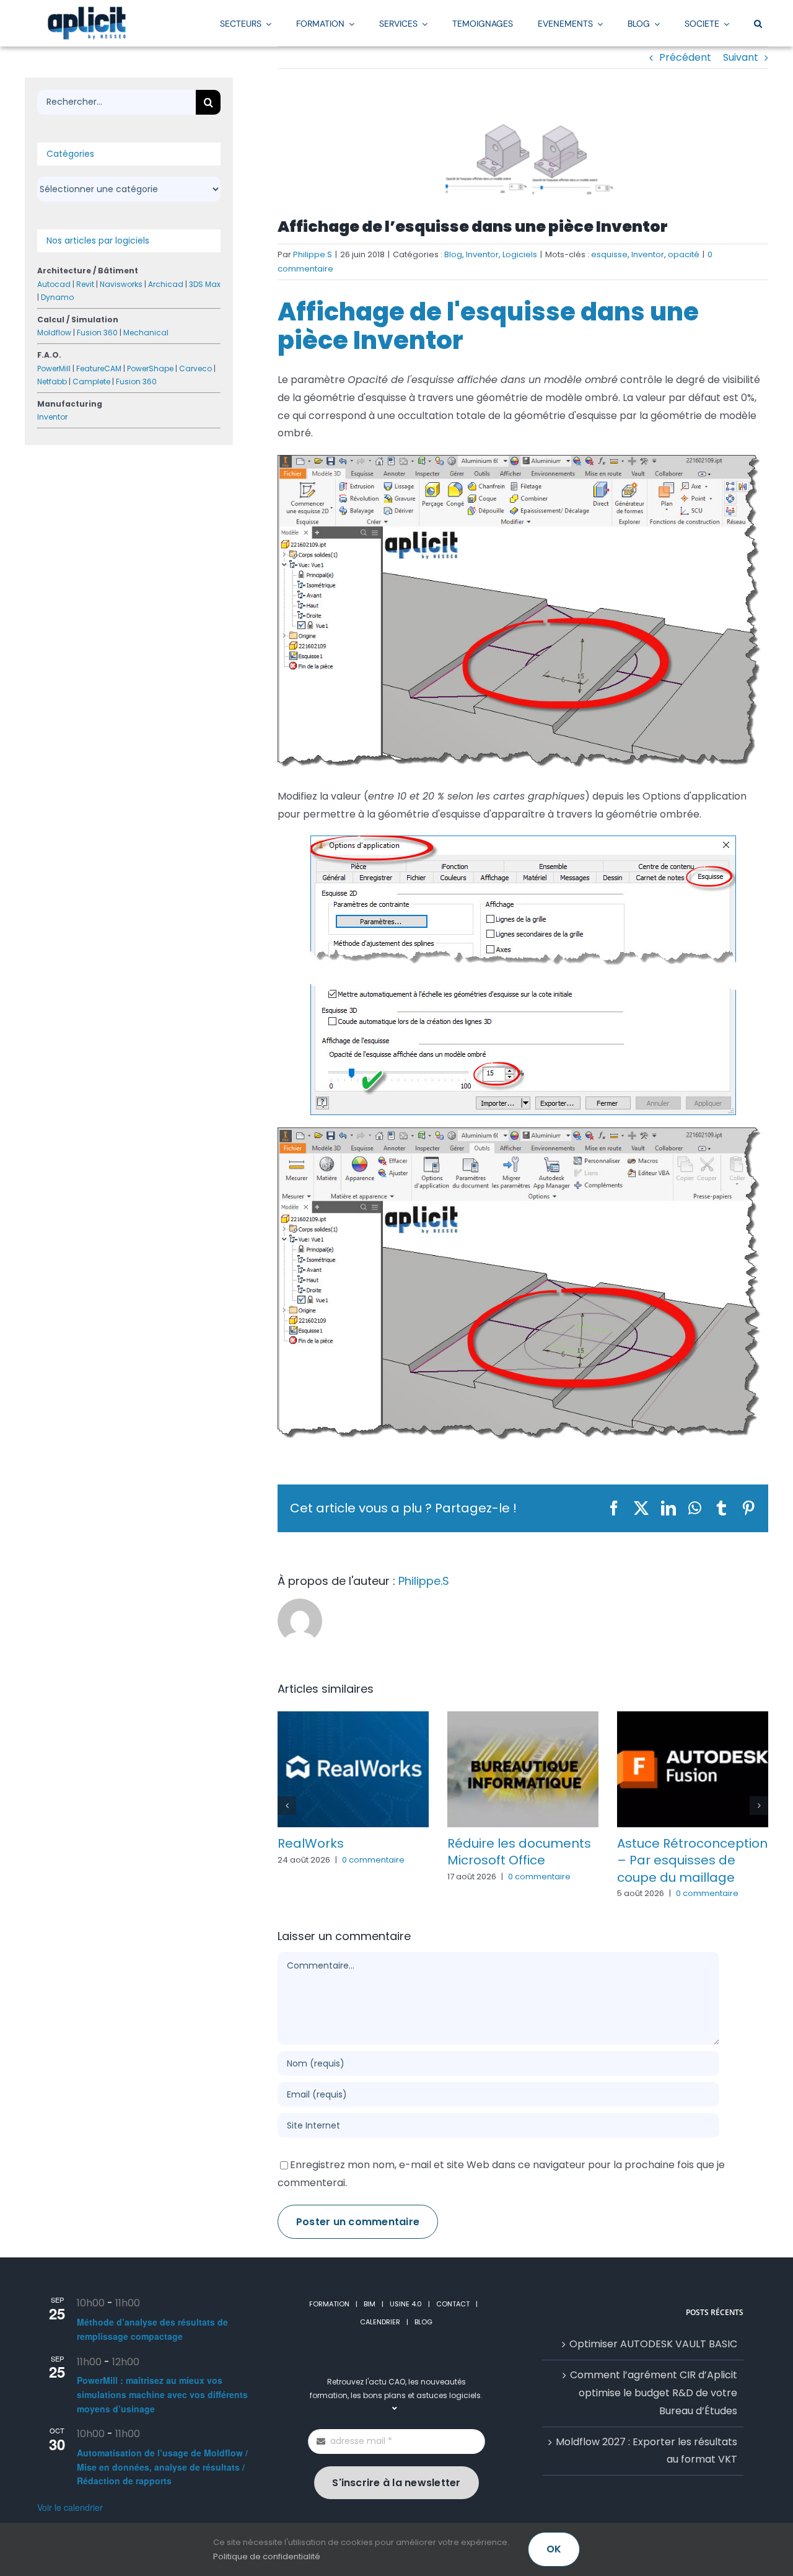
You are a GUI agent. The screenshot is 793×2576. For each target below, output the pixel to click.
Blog (453, 254)
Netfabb (52, 382)
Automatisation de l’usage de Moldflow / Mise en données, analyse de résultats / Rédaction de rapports (162, 2467)
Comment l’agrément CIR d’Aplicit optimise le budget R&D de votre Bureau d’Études (654, 2393)
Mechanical (146, 333)
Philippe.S (313, 254)
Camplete (91, 382)
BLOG (423, 2322)
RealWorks (311, 1843)
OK (554, 2549)
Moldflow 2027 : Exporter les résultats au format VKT (646, 2451)
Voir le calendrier (70, 2507)
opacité (684, 254)
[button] (758, 23)
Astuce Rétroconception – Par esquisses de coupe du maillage (692, 1860)
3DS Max (205, 284)
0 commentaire (373, 1860)
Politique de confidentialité (267, 2556)
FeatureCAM (99, 368)
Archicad (166, 284)
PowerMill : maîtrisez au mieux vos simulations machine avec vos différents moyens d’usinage (162, 2394)
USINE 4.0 (406, 2304)
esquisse (609, 254)
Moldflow (54, 333)
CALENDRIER (380, 2322)
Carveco (195, 368)
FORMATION (329, 2304)
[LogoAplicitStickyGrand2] (87, 11)
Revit (85, 284)
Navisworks (121, 284)
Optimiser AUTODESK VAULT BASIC (653, 2344)
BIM (370, 2304)
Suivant (741, 57)
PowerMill (54, 368)
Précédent (685, 57)
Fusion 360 (97, 333)
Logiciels (520, 254)
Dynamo (57, 297)
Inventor (482, 254)
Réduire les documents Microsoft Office (519, 1852)
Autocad (54, 284)
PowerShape (150, 368)
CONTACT (453, 2304)
